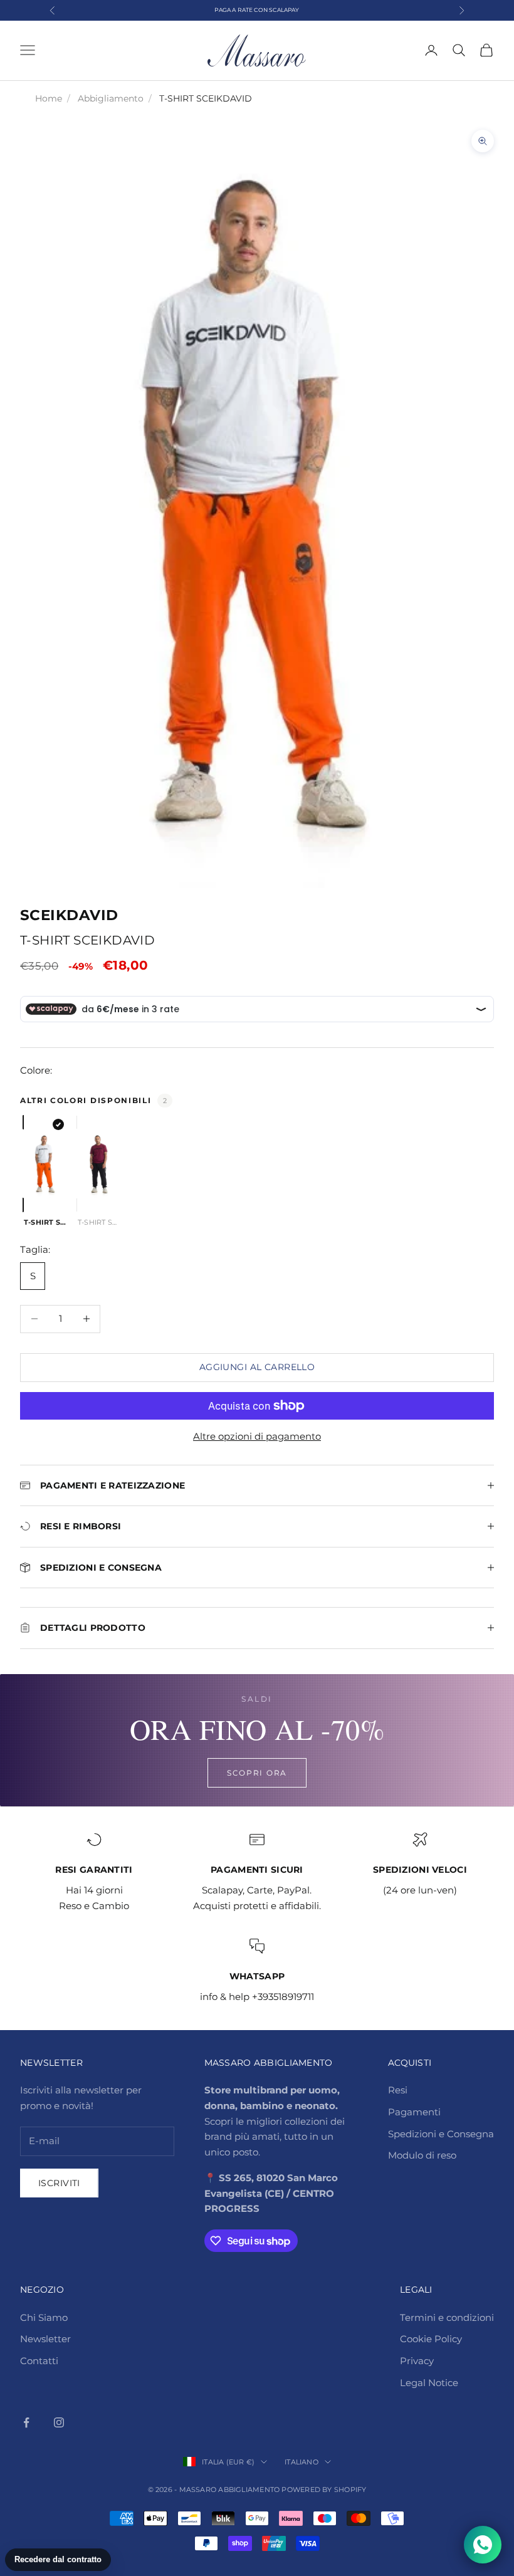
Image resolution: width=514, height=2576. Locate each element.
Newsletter (45, 2339)
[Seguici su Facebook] (26, 2422)
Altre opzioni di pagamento (257, 1436)
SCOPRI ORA (257, 1773)
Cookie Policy (431, 2339)
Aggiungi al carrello (257, 1367)
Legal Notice (429, 2383)
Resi (398, 2090)
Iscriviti (59, 2183)
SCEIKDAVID (69, 915)
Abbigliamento (111, 98)
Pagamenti (414, 2112)
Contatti (39, 2361)
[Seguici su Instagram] (59, 2422)
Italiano (302, 2462)
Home (49, 98)
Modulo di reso (422, 2155)
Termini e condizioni (447, 2317)
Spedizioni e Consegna (441, 2134)
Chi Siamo (44, 2317)
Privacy (417, 2361)
